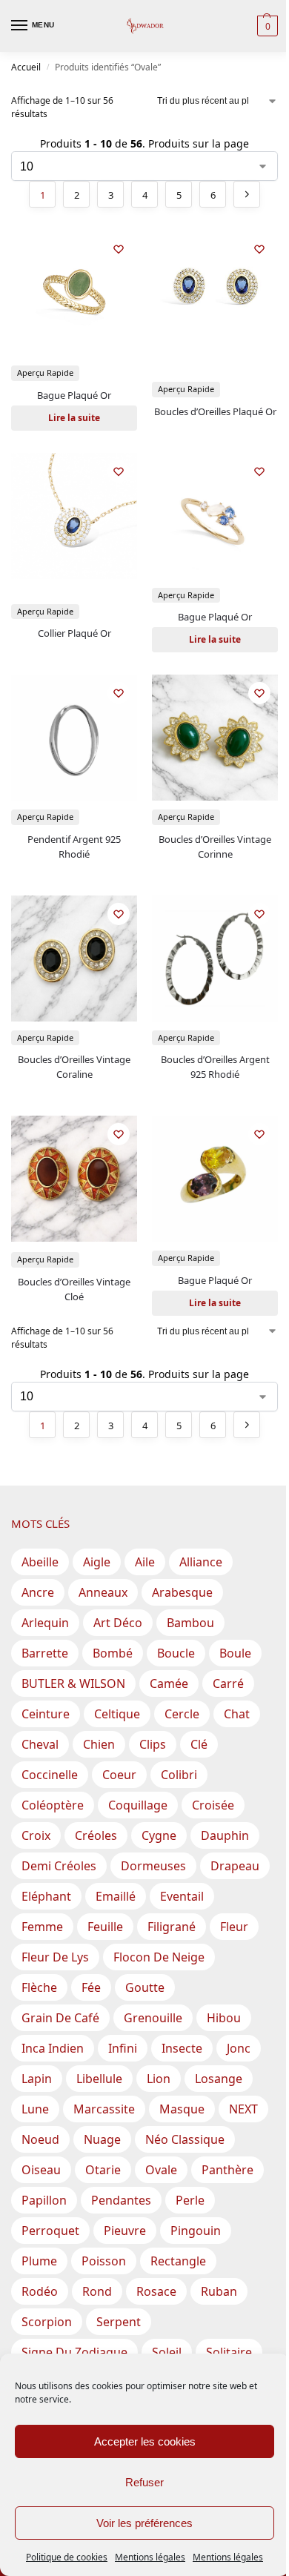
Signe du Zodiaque (74, 2352)
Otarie (103, 2170)
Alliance (201, 1562)
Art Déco (118, 1623)
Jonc (239, 2048)
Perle (190, 2200)
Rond (97, 2291)
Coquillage (138, 1805)
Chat (237, 1714)
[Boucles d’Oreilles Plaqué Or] (215, 294)
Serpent (119, 2322)
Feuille (105, 1927)
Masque (182, 2109)
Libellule (99, 2079)
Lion (159, 2079)
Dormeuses (153, 1866)
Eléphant (46, 1896)
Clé (199, 1744)
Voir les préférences (144, 2523)
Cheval (40, 1744)
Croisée (213, 1805)
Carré (228, 1683)
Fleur (234, 1927)
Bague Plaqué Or (74, 395)
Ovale (161, 2170)
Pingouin (196, 2231)
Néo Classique (185, 2139)
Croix (36, 1835)
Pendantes (121, 2200)
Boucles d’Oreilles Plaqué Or (215, 411)
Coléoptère (53, 1805)
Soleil (167, 2352)
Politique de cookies (67, 2557)
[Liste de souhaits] (119, 249)
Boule (235, 1653)
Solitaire (229, 2352)
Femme (42, 1927)
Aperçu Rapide (45, 373)
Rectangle (178, 2261)
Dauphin (225, 1835)
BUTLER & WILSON (73, 1683)
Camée (169, 1683)
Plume (39, 2261)
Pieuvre (125, 2231)
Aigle (97, 1562)
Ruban (219, 2291)
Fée (91, 1987)
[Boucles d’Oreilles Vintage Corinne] (215, 738)
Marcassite (104, 2109)
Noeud (40, 2139)
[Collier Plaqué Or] (74, 516)
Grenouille (153, 2018)
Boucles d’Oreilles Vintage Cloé (74, 1289)
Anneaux (103, 1592)
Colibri (179, 1775)
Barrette (45, 1653)
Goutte (145, 1987)
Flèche (39, 1987)
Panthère (227, 2170)
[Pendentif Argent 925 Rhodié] (74, 738)
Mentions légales (150, 2557)
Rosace (156, 2291)
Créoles (96, 1835)
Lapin (37, 2079)
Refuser (144, 2482)
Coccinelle (50, 1775)
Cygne (159, 1835)
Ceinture (46, 1714)
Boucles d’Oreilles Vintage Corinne (215, 847)
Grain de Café (60, 2018)
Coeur (119, 1775)
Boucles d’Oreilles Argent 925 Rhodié (215, 1067)
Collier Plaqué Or (74, 633)
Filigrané (172, 1927)
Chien (99, 1744)
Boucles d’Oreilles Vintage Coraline (74, 1067)
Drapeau (235, 1866)
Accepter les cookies (145, 2441)
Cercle (182, 1714)
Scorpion (47, 2322)
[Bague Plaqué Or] (74, 294)
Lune (35, 2109)
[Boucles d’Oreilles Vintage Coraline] (74, 958)
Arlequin (45, 1623)
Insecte (182, 2048)
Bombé (113, 1653)
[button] (266, 26)
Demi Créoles (59, 1866)
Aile (145, 1562)
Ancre (38, 1592)
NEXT (243, 2109)
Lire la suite (74, 418)
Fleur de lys (55, 1957)
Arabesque (182, 1592)
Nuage (102, 2139)
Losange (219, 2079)
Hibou (224, 2018)
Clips (153, 1744)
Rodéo (40, 2291)
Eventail (182, 1896)
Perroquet (50, 2231)
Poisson (104, 2261)
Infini (123, 2048)
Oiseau (41, 2170)
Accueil (26, 67)
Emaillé (116, 1896)
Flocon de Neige (159, 1957)
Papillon (44, 2200)
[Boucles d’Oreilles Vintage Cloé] (74, 1179)
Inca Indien (53, 2048)
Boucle (176, 1653)
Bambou (190, 1623)
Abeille (40, 1562)
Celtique (117, 1714)
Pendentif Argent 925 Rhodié (74, 847)
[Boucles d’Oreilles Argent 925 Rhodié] (215, 958)
